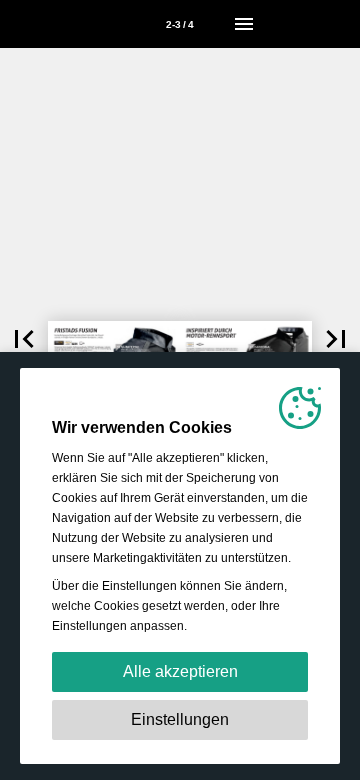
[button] (24, 339)
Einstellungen (180, 719)
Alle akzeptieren (180, 671)
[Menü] (244, 24)
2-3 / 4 (180, 24)
